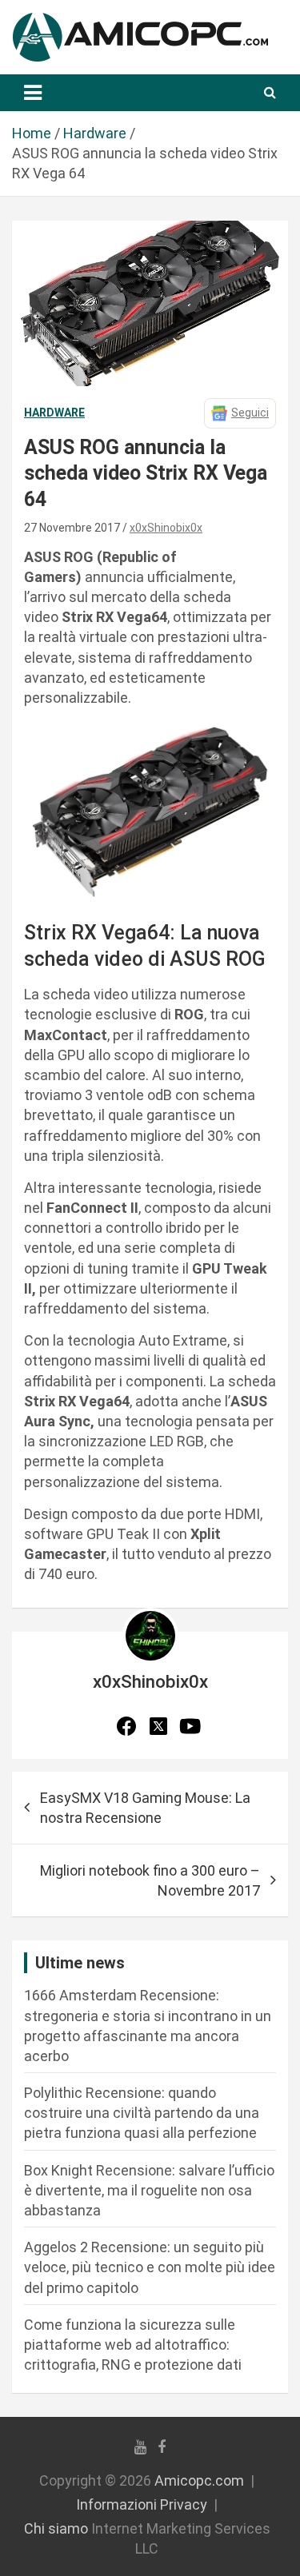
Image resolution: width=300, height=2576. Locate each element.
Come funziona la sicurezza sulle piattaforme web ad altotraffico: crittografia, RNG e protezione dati (133, 2345)
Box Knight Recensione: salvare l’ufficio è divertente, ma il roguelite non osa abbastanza (149, 2190)
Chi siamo (56, 2528)
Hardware (54, 413)
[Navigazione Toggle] (33, 93)
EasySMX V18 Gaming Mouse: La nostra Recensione (145, 1808)
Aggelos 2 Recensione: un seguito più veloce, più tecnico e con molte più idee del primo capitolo (150, 2267)
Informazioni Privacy (142, 2504)
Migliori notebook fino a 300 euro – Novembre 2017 (150, 1880)
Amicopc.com (199, 2480)
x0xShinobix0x (166, 528)
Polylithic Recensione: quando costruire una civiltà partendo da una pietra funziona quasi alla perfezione (142, 2113)
